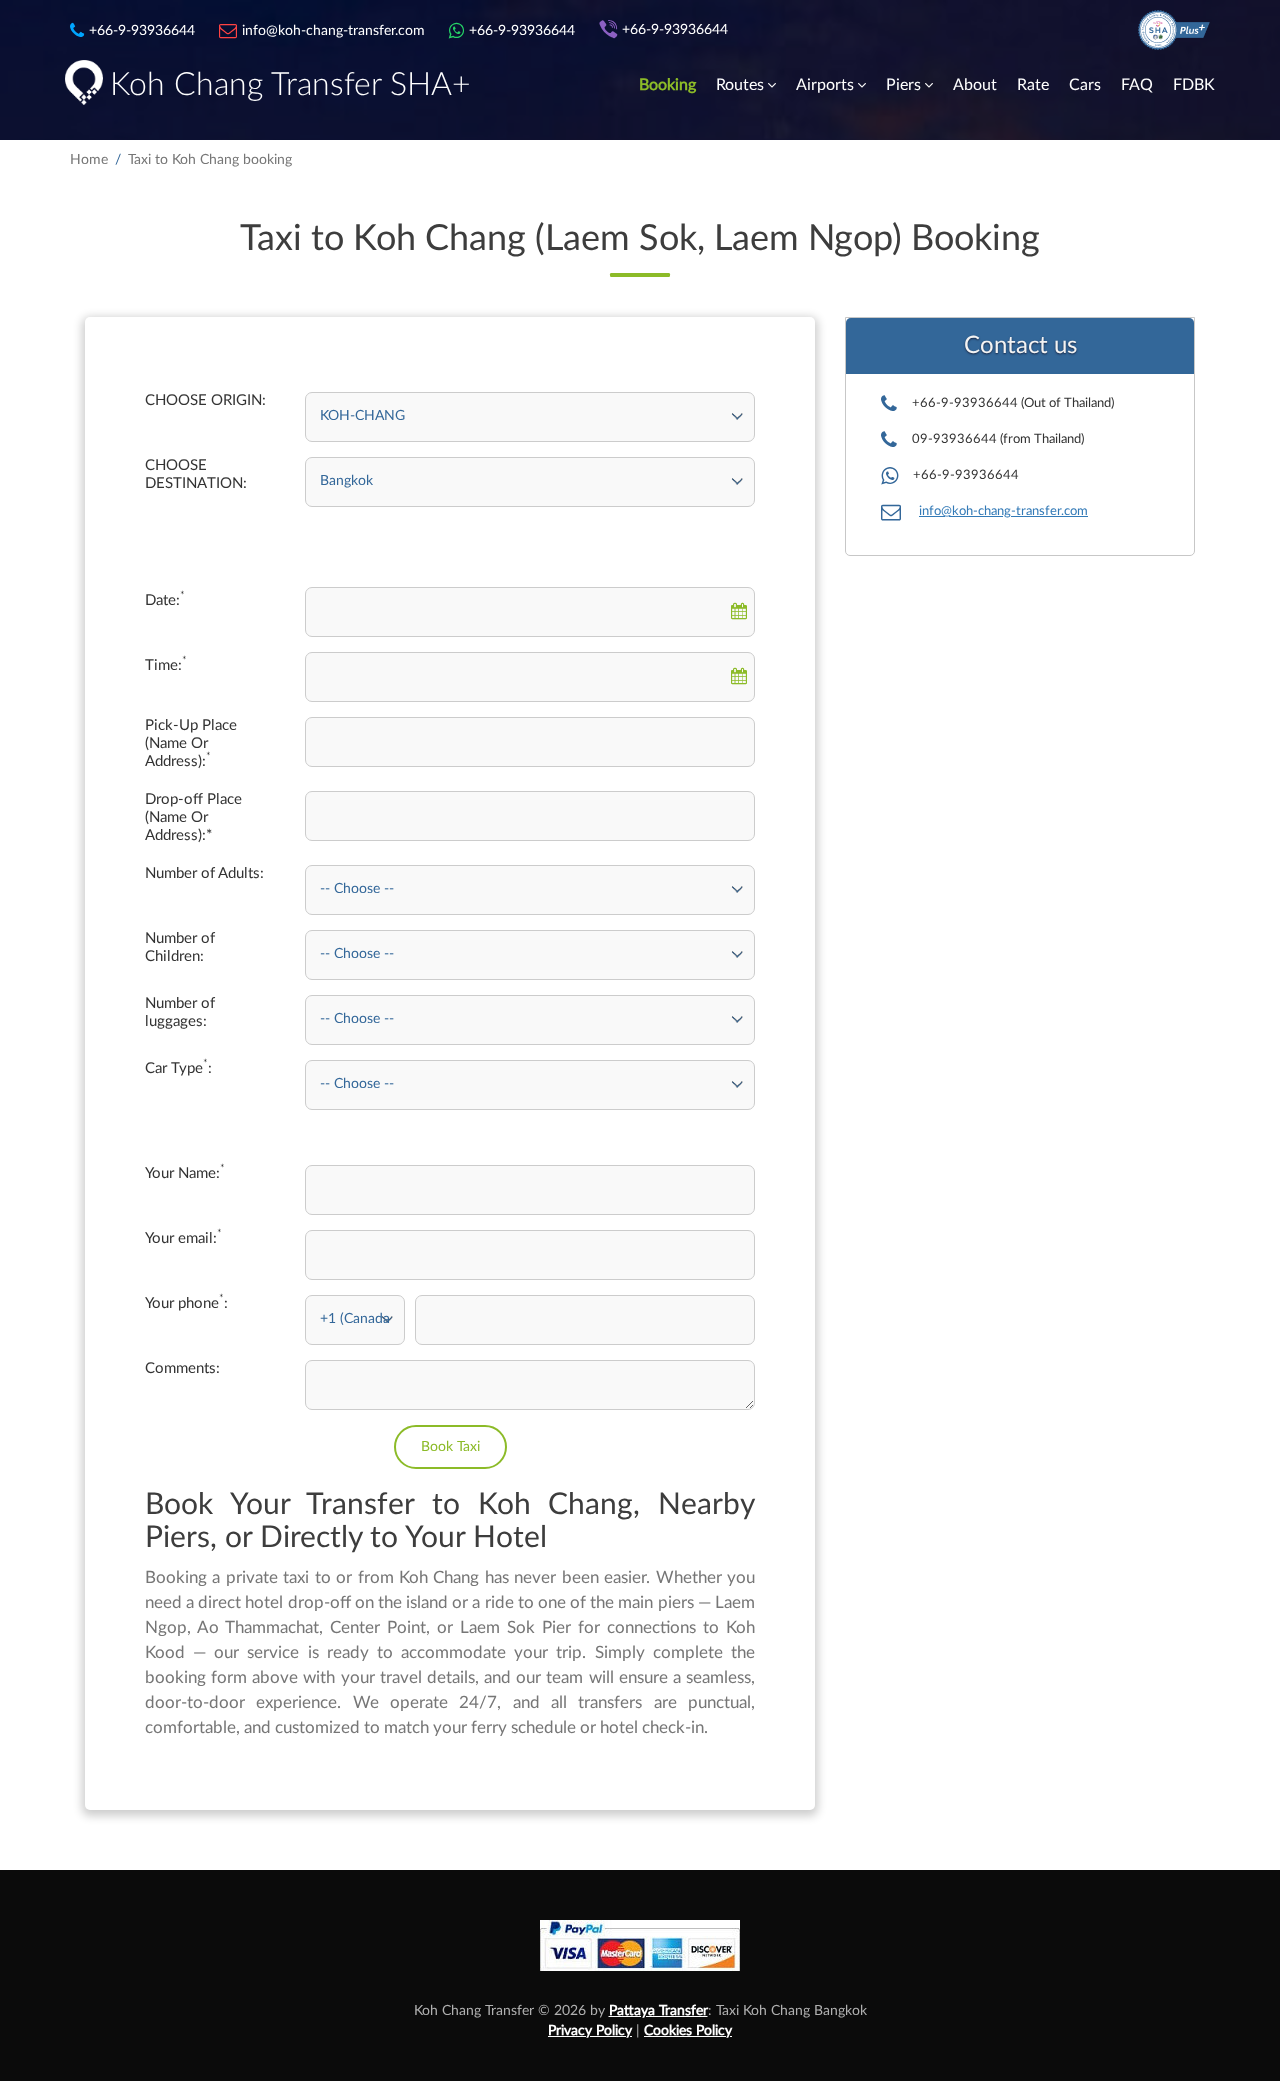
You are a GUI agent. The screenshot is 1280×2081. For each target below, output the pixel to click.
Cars (1085, 85)
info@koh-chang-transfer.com (1003, 511)
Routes (740, 85)
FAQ (1137, 85)
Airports (825, 85)
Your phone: (186, 1303)
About (975, 85)
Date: (165, 600)
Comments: (182, 1368)
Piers (903, 85)
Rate (1033, 85)
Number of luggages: (180, 1012)
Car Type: (178, 1068)
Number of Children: (180, 947)
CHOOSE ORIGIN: (205, 400)
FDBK (1194, 85)
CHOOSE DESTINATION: (196, 474)
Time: (166, 665)
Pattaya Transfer (658, 2011)
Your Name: (185, 1173)
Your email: (183, 1238)
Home (89, 160)
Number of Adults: (204, 873)
